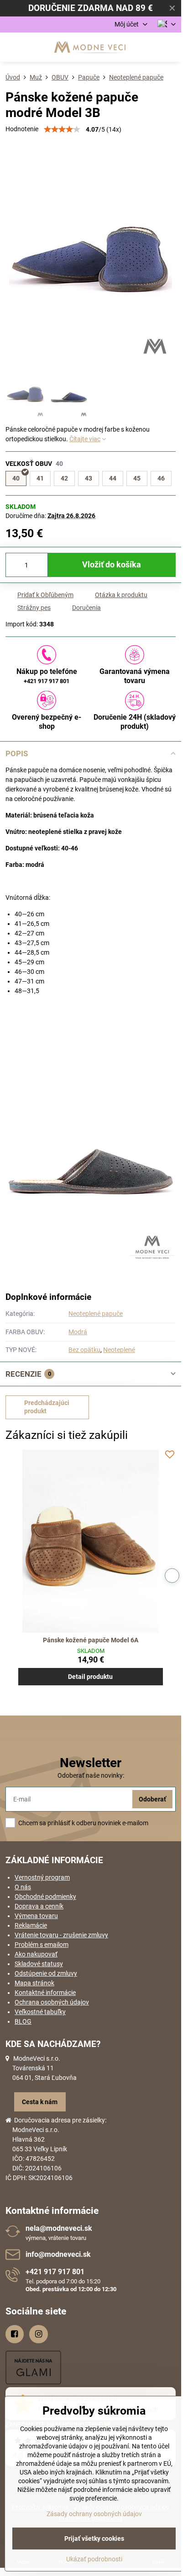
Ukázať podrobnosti (94, 2559)
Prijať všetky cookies (94, 2539)
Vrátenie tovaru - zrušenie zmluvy (61, 1935)
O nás (23, 1887)
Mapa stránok (34, 1983)
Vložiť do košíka (112, 565)
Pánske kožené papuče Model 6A (91, 1640)
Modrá (78, 1332)
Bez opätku (84, 1350)
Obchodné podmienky (45, 1897)
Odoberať (152, 1799)
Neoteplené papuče (96, 1314)
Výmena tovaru (36, 1916)
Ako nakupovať (36, 1954)
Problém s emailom (42, 1945)
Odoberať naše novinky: (91, 1775)
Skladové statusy (39, 1964)
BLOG (23, 2021)
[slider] (62, 129)
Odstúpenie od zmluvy (46, 1973)
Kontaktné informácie (45, 1993)
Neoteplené (119, 1350)
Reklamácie (31, 1925)
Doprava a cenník (39, 1906)
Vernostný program (42, 1877)
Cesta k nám (40, 2102)
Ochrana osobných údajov (52, 2002)
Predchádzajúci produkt (47, 1407)
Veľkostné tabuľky (40, 2012)
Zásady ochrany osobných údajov (94, 2514)
